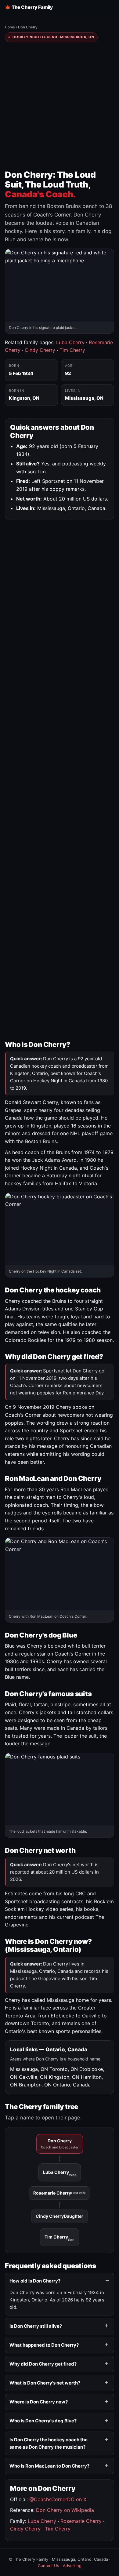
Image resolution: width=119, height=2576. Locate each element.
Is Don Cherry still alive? (36, 2326)
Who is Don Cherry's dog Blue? (43, 2421)
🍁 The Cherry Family (29, 7)
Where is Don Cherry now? (39, 2402)
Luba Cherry (70, 342)
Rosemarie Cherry (60, 2193)
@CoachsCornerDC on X (58, 2499)
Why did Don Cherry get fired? (43, 2364)
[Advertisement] (60, 106)
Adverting (72, 2566)
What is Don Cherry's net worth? (45, 2383)
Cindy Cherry (40, 350)
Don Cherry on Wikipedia (65, 2510)
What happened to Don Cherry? (44, 2345)
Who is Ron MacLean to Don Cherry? (49, 2466)
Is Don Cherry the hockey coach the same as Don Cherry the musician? (49, 2443)
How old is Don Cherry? (35, 2281)
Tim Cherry (72, 350)
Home (10, 27)
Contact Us (49, 2566)
